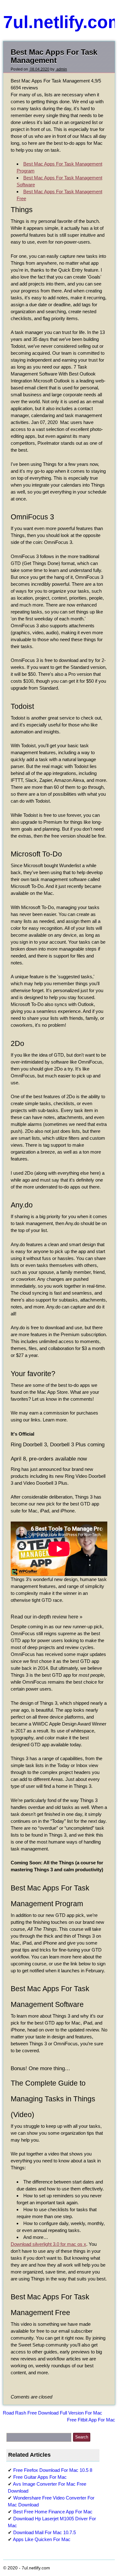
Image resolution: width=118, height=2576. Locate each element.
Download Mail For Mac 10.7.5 (45, 2532)
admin (61, 69)
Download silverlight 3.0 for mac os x (48, 2244)
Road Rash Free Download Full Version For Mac (53, 2413)
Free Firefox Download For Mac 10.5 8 (53, 2470)
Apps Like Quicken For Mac (42, 2539)
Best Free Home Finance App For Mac (53, 2512)
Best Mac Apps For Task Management (54, 56)
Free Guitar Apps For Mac (40, 2477)
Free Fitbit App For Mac (91, 2420)
